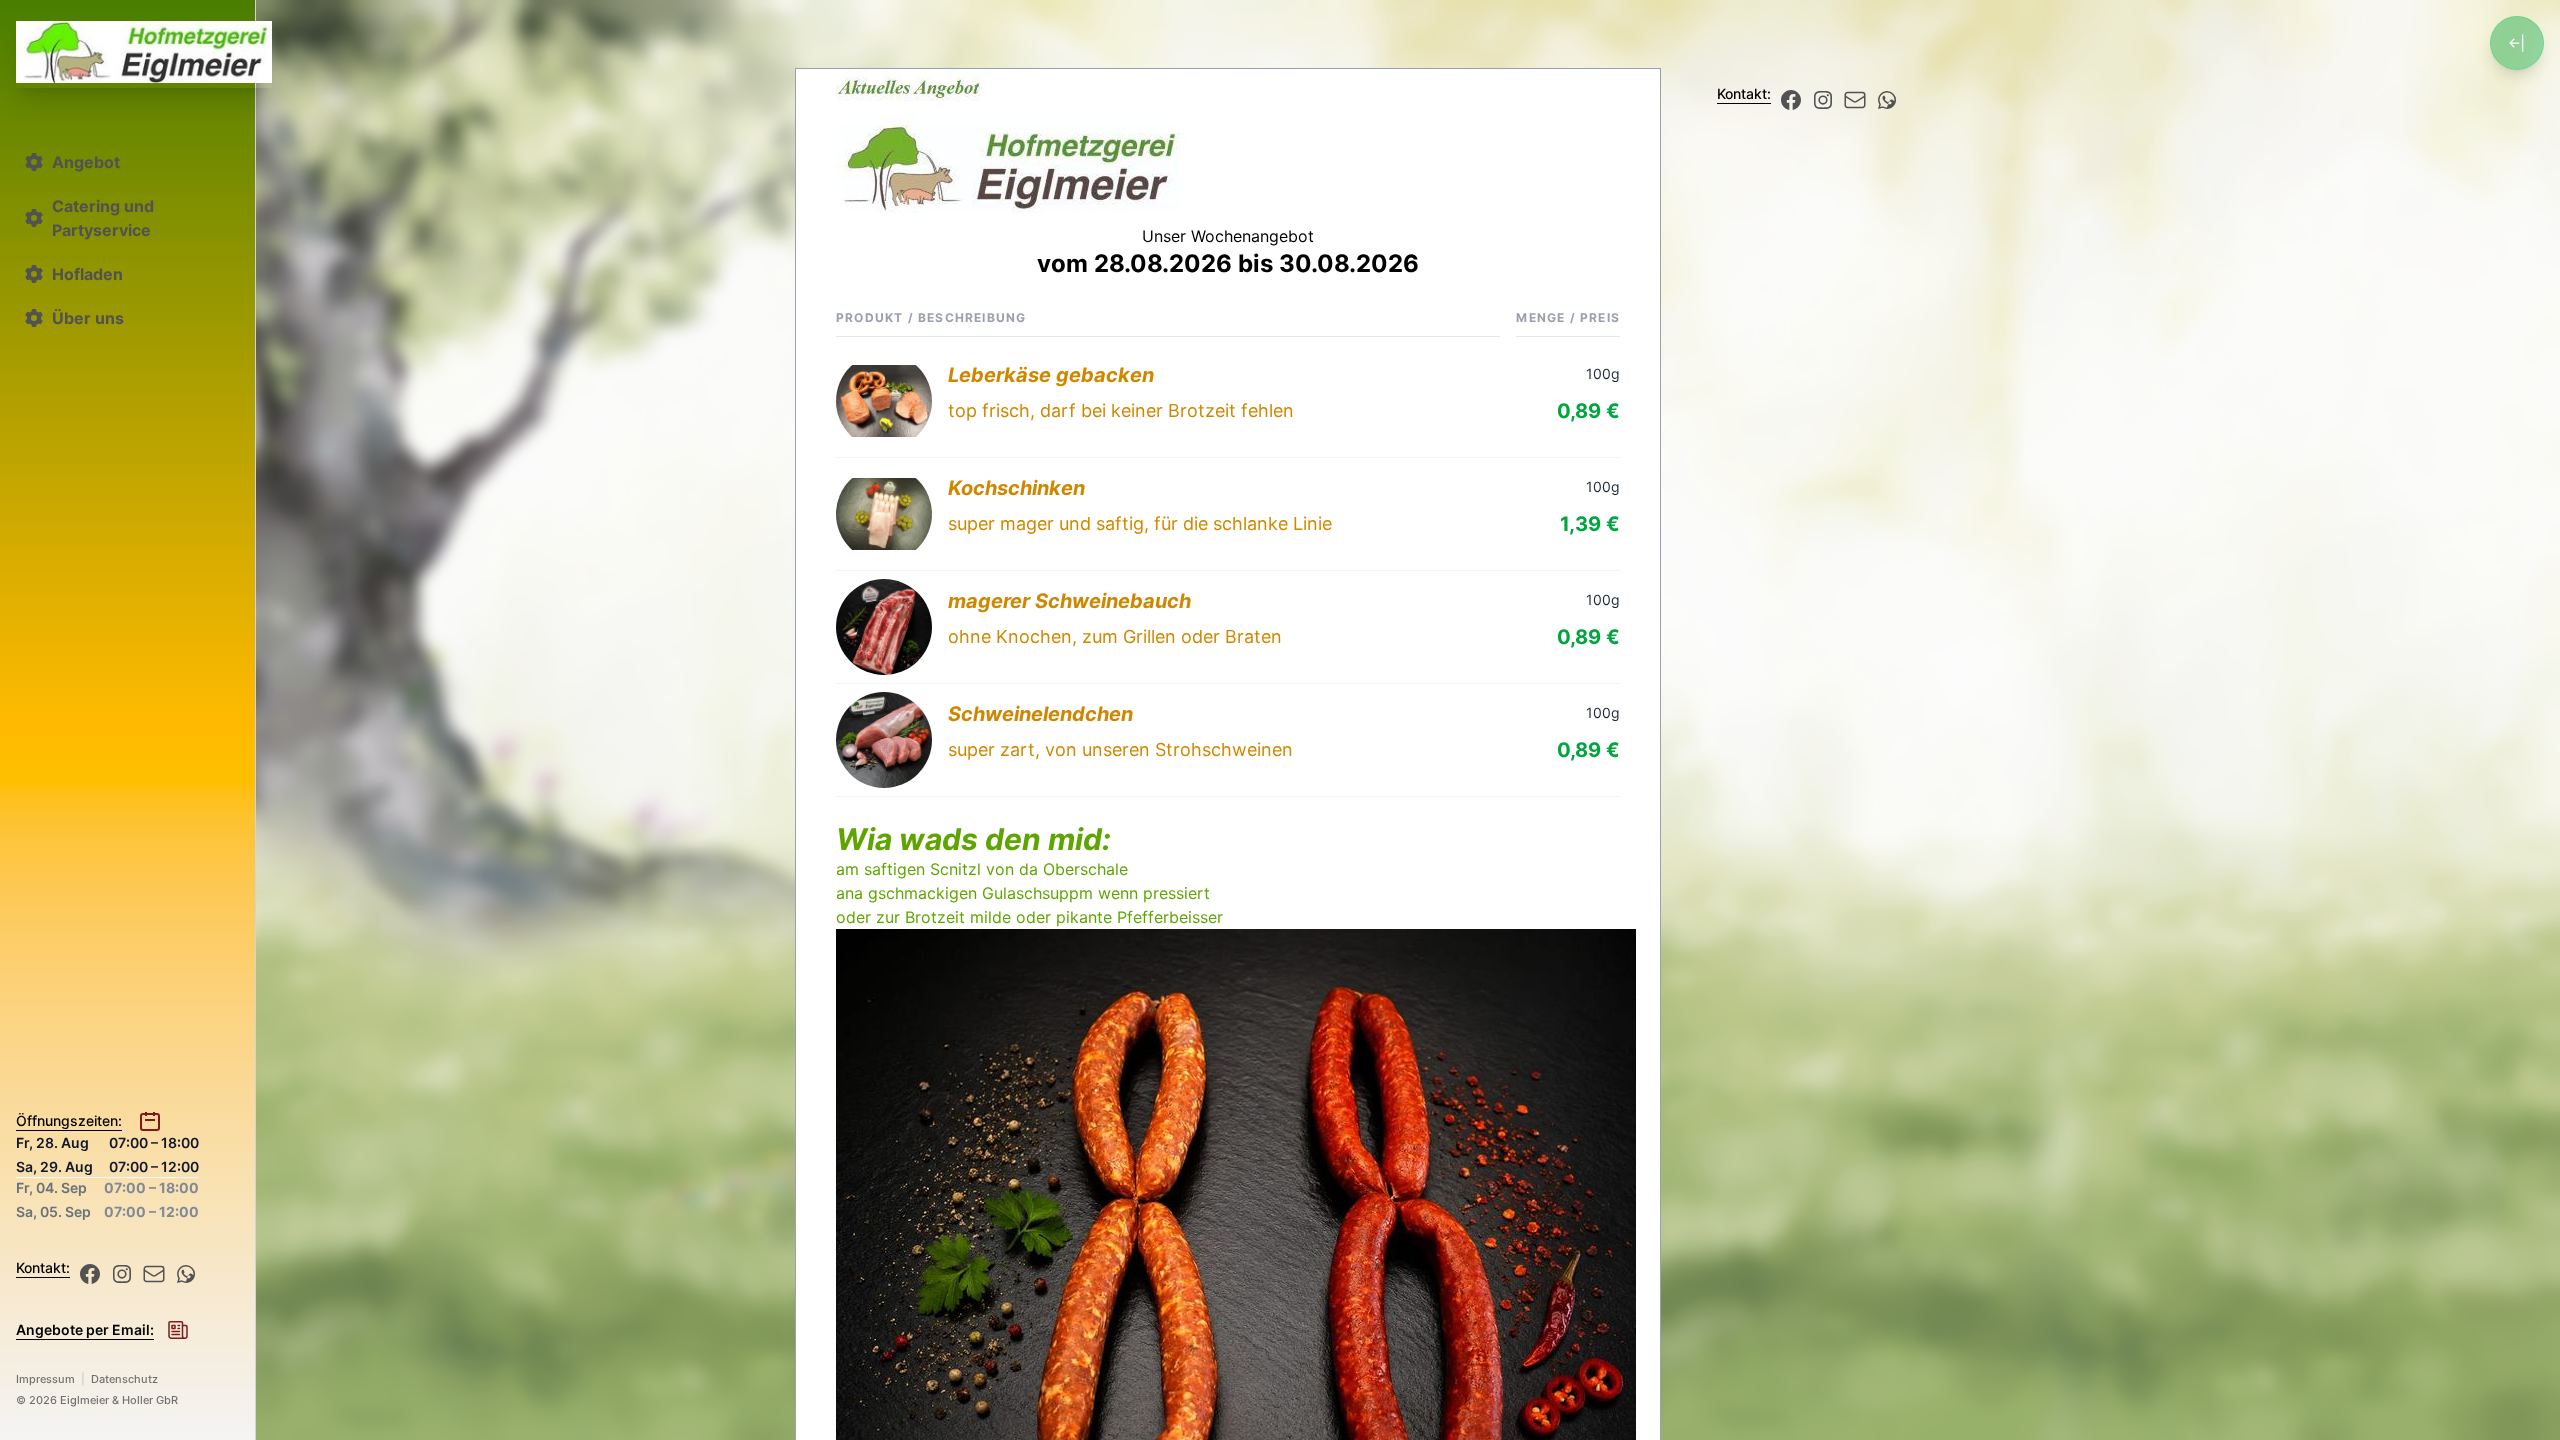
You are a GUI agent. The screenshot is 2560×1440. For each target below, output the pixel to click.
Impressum (45, 1379)
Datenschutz (124, 1379)
